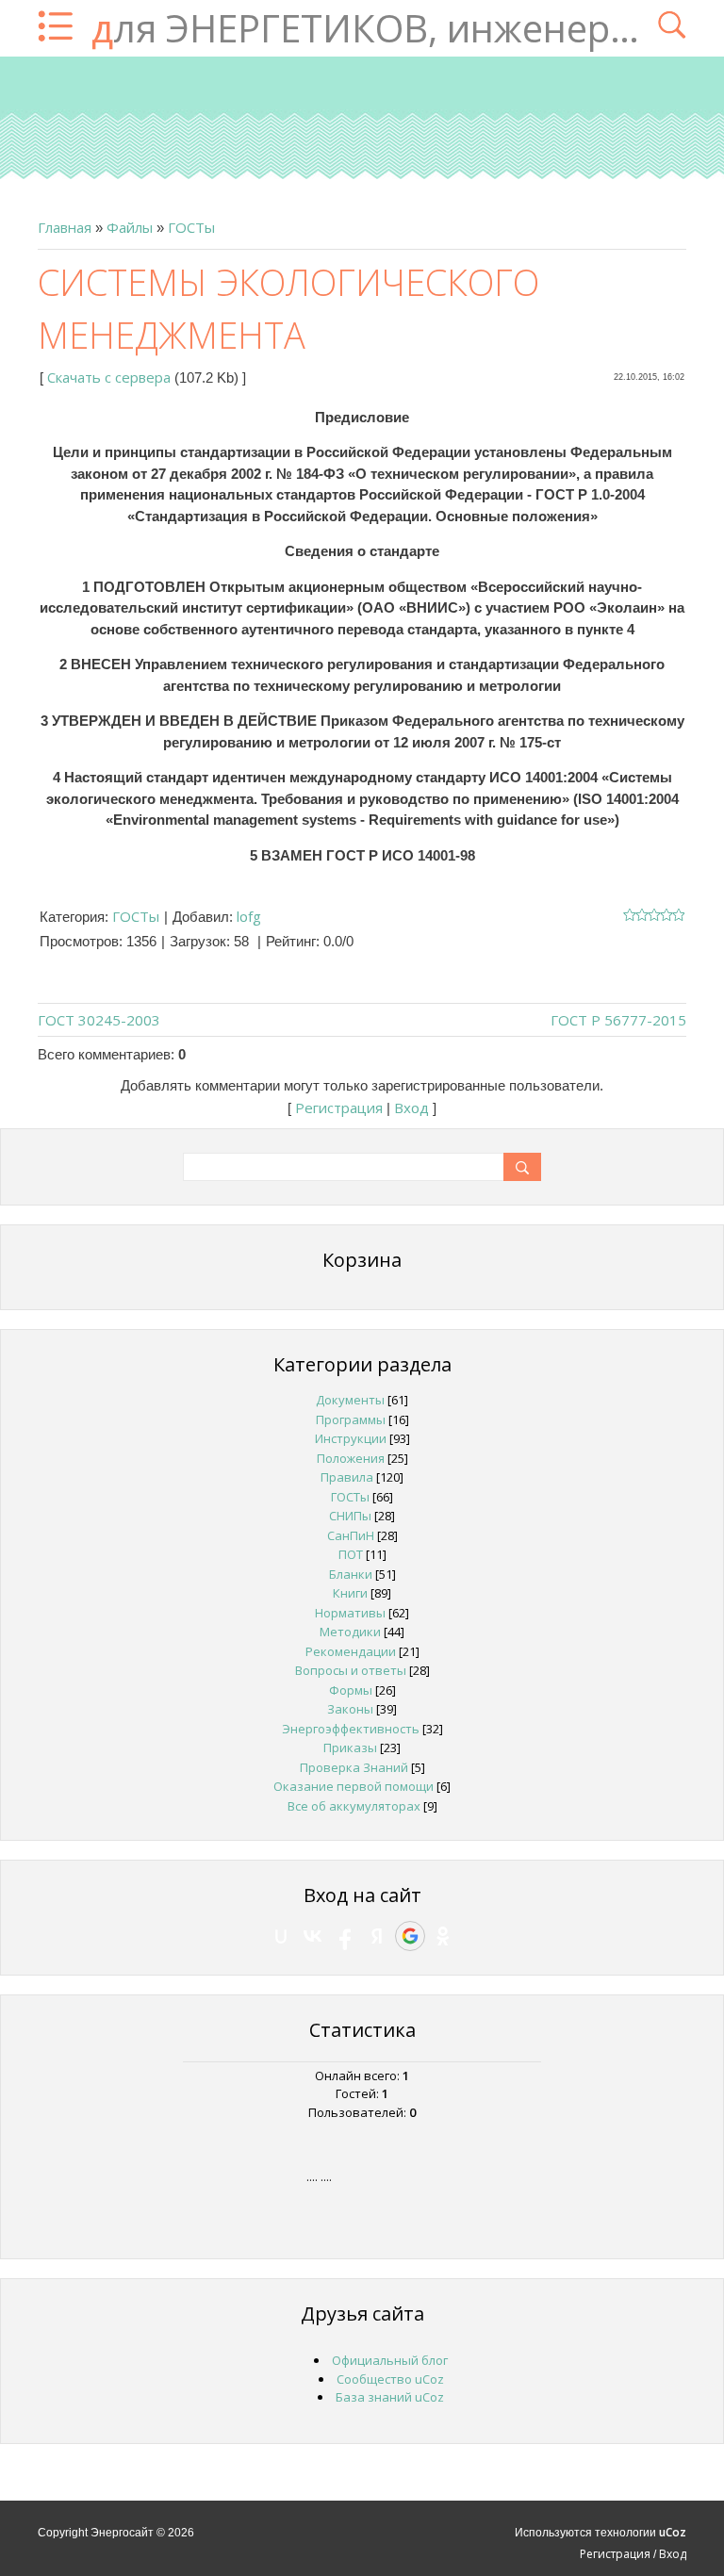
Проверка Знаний (354, 1767)
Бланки (351, 1574)
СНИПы (350, 1516)
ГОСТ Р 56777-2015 (618, 1020)
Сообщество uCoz (390, 2379)
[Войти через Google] (410, 1936)
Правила (347, 1477)
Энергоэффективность (351, 1729)
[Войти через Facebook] (345, 1936)
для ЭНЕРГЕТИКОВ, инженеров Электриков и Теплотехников (365, 28)
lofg (249, 916)
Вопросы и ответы (351, 1670)
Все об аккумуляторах (354, 1806)
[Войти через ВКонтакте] (313, 1936)
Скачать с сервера (109, 377)
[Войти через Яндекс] (377, 1936)
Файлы (130, 227)
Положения (351, 1458)
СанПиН (351, 1535)
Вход (411, 1108)
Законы (350, 1709)
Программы (351, 1419)
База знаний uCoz (390, 2397)
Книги (350, 1593)
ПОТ (351, 1554)
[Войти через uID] (281, 1936)
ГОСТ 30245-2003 (99, 1020)
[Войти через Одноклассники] (443, 1936)
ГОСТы (191, 227)
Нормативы (350, 1613)
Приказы (350, 1747)
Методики (350, 1632)
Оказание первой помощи (354, 1786)
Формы (351, 1690)
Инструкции (351, 1438)
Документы (350, 1400)
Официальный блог (390, 2360)
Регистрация (339, 1108)
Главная (65, 227)
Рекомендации (351, 1651)
